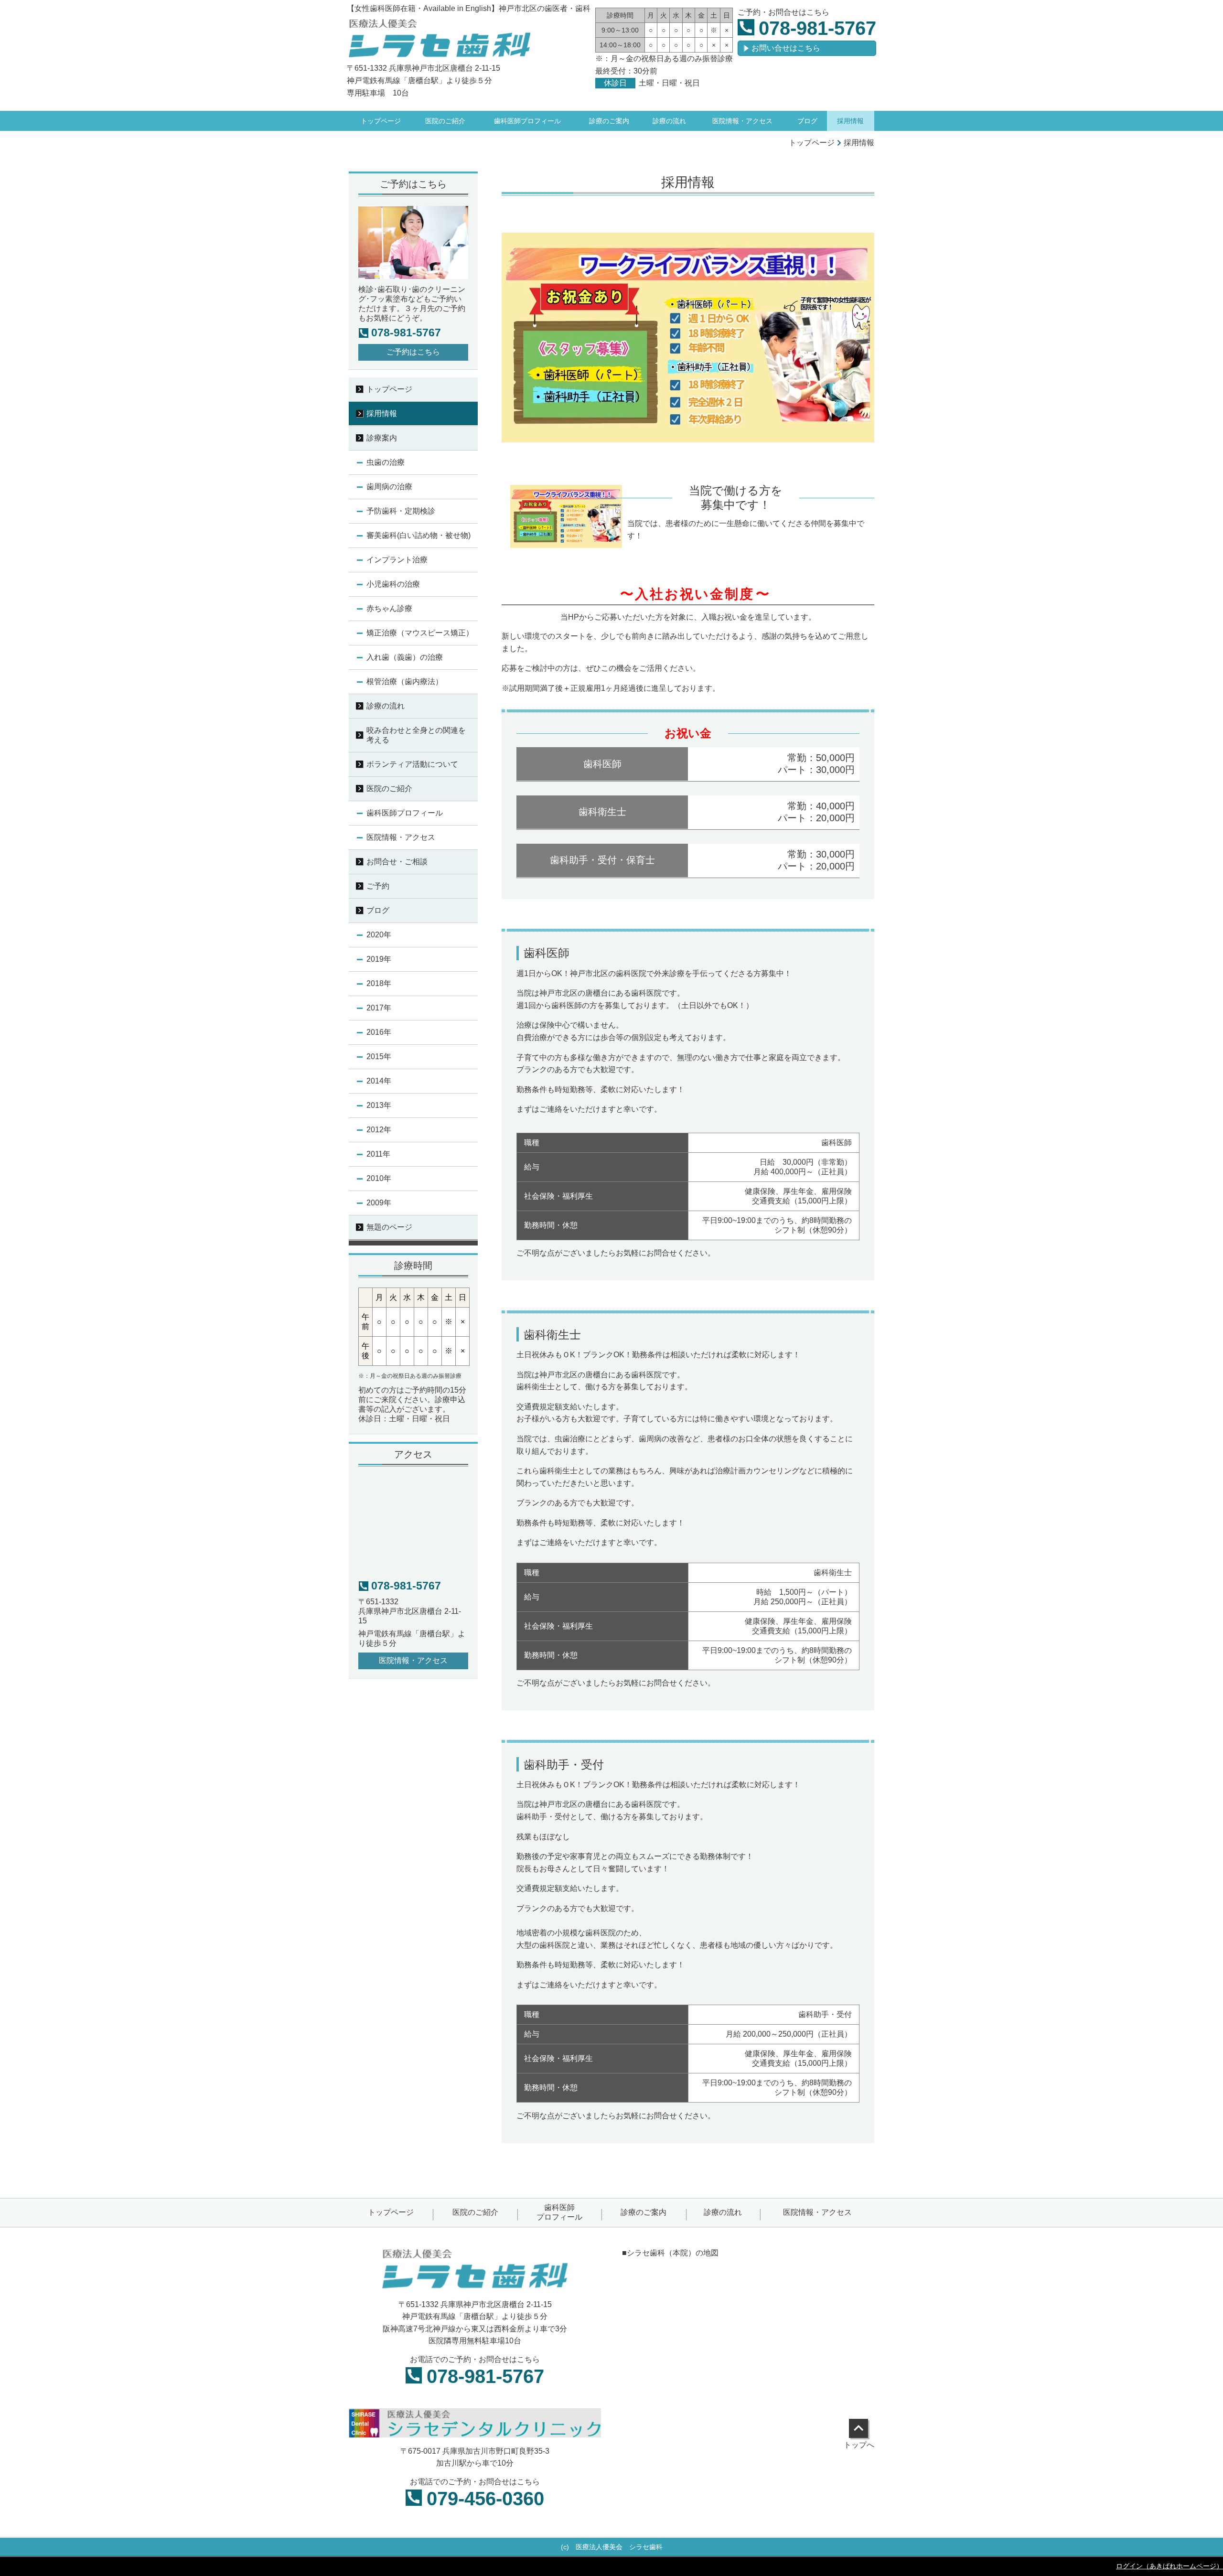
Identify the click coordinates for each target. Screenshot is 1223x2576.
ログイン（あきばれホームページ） (1169, 2566)
